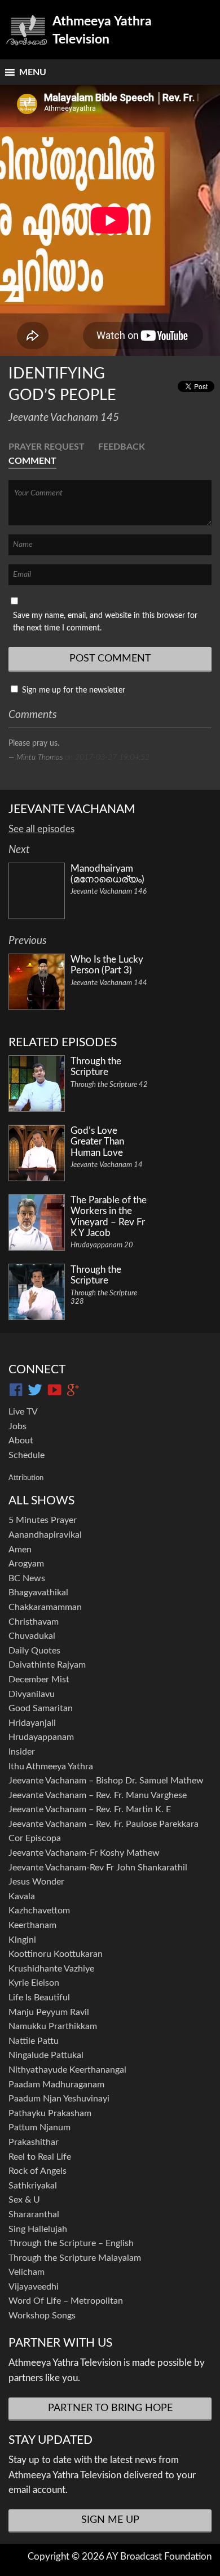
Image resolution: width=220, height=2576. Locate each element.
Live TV (23, 1412)
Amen (20, 1550)
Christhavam (34, 1622)
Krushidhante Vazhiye (51, 1969)
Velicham (27, 2272)
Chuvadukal (32, 1636)
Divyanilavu (32, 1694)
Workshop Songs (42, 2316)
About (21, 1441)
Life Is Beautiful (39, 1998)
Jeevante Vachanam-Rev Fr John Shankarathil (98, 1868)
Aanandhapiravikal (45, 1535)
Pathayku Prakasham (50, 2113)
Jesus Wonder (36, 1882)
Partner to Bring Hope (110, 2408)
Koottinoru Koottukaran (56, 1954)
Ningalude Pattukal (46, 2055)
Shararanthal (34, 2214)
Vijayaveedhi (34, 2287)
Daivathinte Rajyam (47, 1665)
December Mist (39, 1679)
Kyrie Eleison (34, 1983)
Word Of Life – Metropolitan (66, 2301)
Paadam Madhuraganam (56, 2085)
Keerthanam (32, 1925)
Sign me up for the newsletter (72, 690)
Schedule (27, 1455)
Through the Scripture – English (71, 2243)
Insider (22, 1752)
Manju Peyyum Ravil (49, 2012)
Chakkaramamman (45, 1607)
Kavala (22, 1896)
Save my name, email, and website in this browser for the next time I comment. (105, 622)
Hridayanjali (32, 1723)
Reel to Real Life (40, 2157)
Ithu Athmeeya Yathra (51, 1766)
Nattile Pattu (34, 2041)
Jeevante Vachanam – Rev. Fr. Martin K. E (90, 1809)
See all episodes (41, 829)
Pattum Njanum (39, 2127)
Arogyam (26, 1564)
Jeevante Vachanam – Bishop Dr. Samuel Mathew (106, 1781)
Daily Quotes (34, 1651)
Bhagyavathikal (38, 1592)
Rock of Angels (38, 2171)
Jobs (17, 1426)
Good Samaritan (41, 1708)
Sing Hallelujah (38, 2229)
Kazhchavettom (39, 1911)
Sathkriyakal (33, 2186)
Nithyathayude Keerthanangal (67, 2070)
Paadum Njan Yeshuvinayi (59, 2099)
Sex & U (24, 2200)
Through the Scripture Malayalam (75, 2258)
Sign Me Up (110, 2520)
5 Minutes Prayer (43, 1520)
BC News (27, 1578)
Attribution (26, 1478)
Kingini (22, 1940)
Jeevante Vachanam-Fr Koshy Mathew (84, 1853)
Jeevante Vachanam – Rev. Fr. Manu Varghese (98, 1795)
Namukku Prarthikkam (53, 2026)
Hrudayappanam (41, 1737)
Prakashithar (34, 2142)
